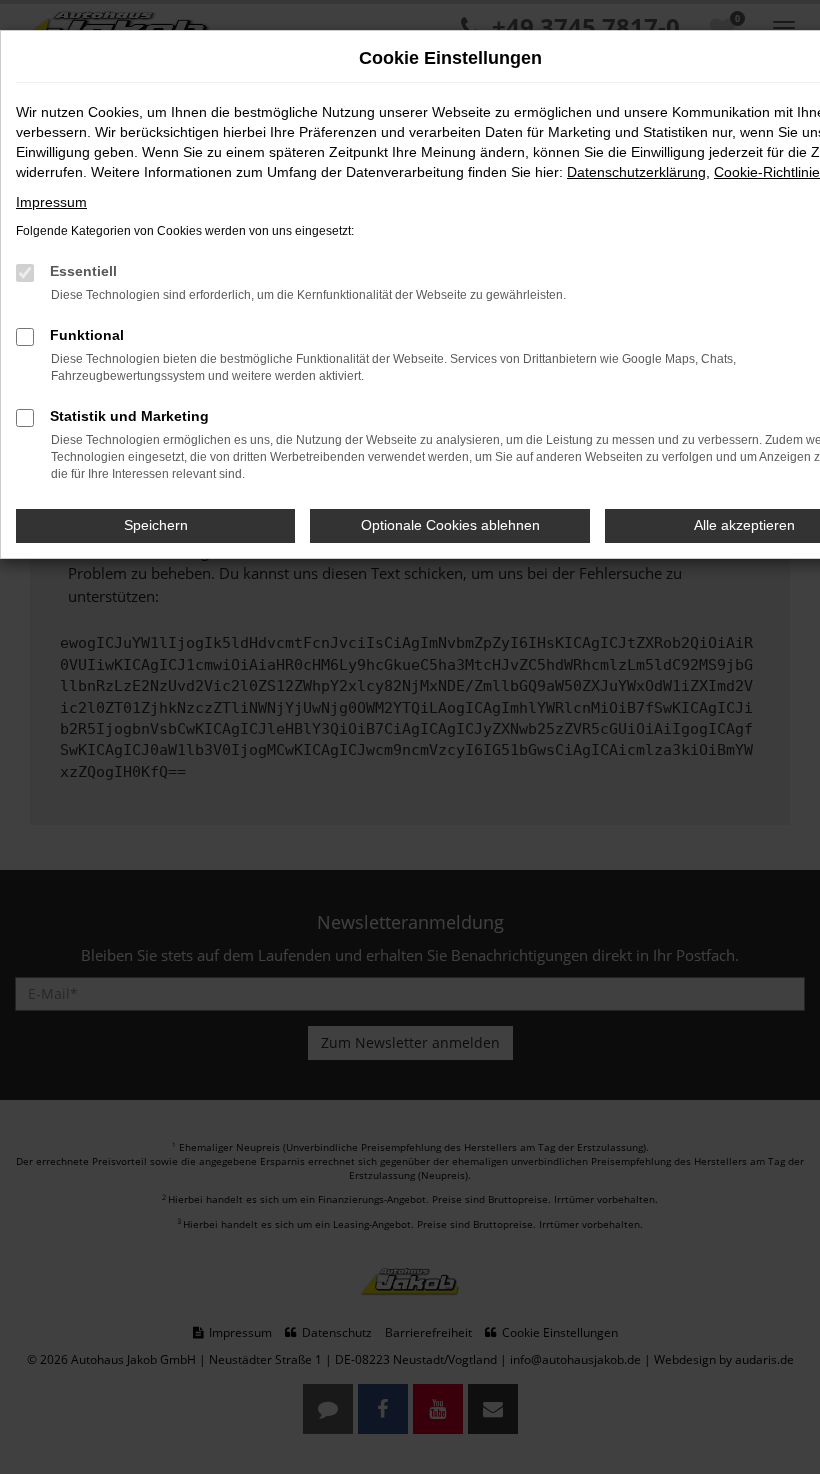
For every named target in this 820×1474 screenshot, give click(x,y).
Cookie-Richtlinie (767, 172)
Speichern (156, 525)
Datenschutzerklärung (636, 172)
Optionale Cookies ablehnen (450, 525)
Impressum (51, 202)
